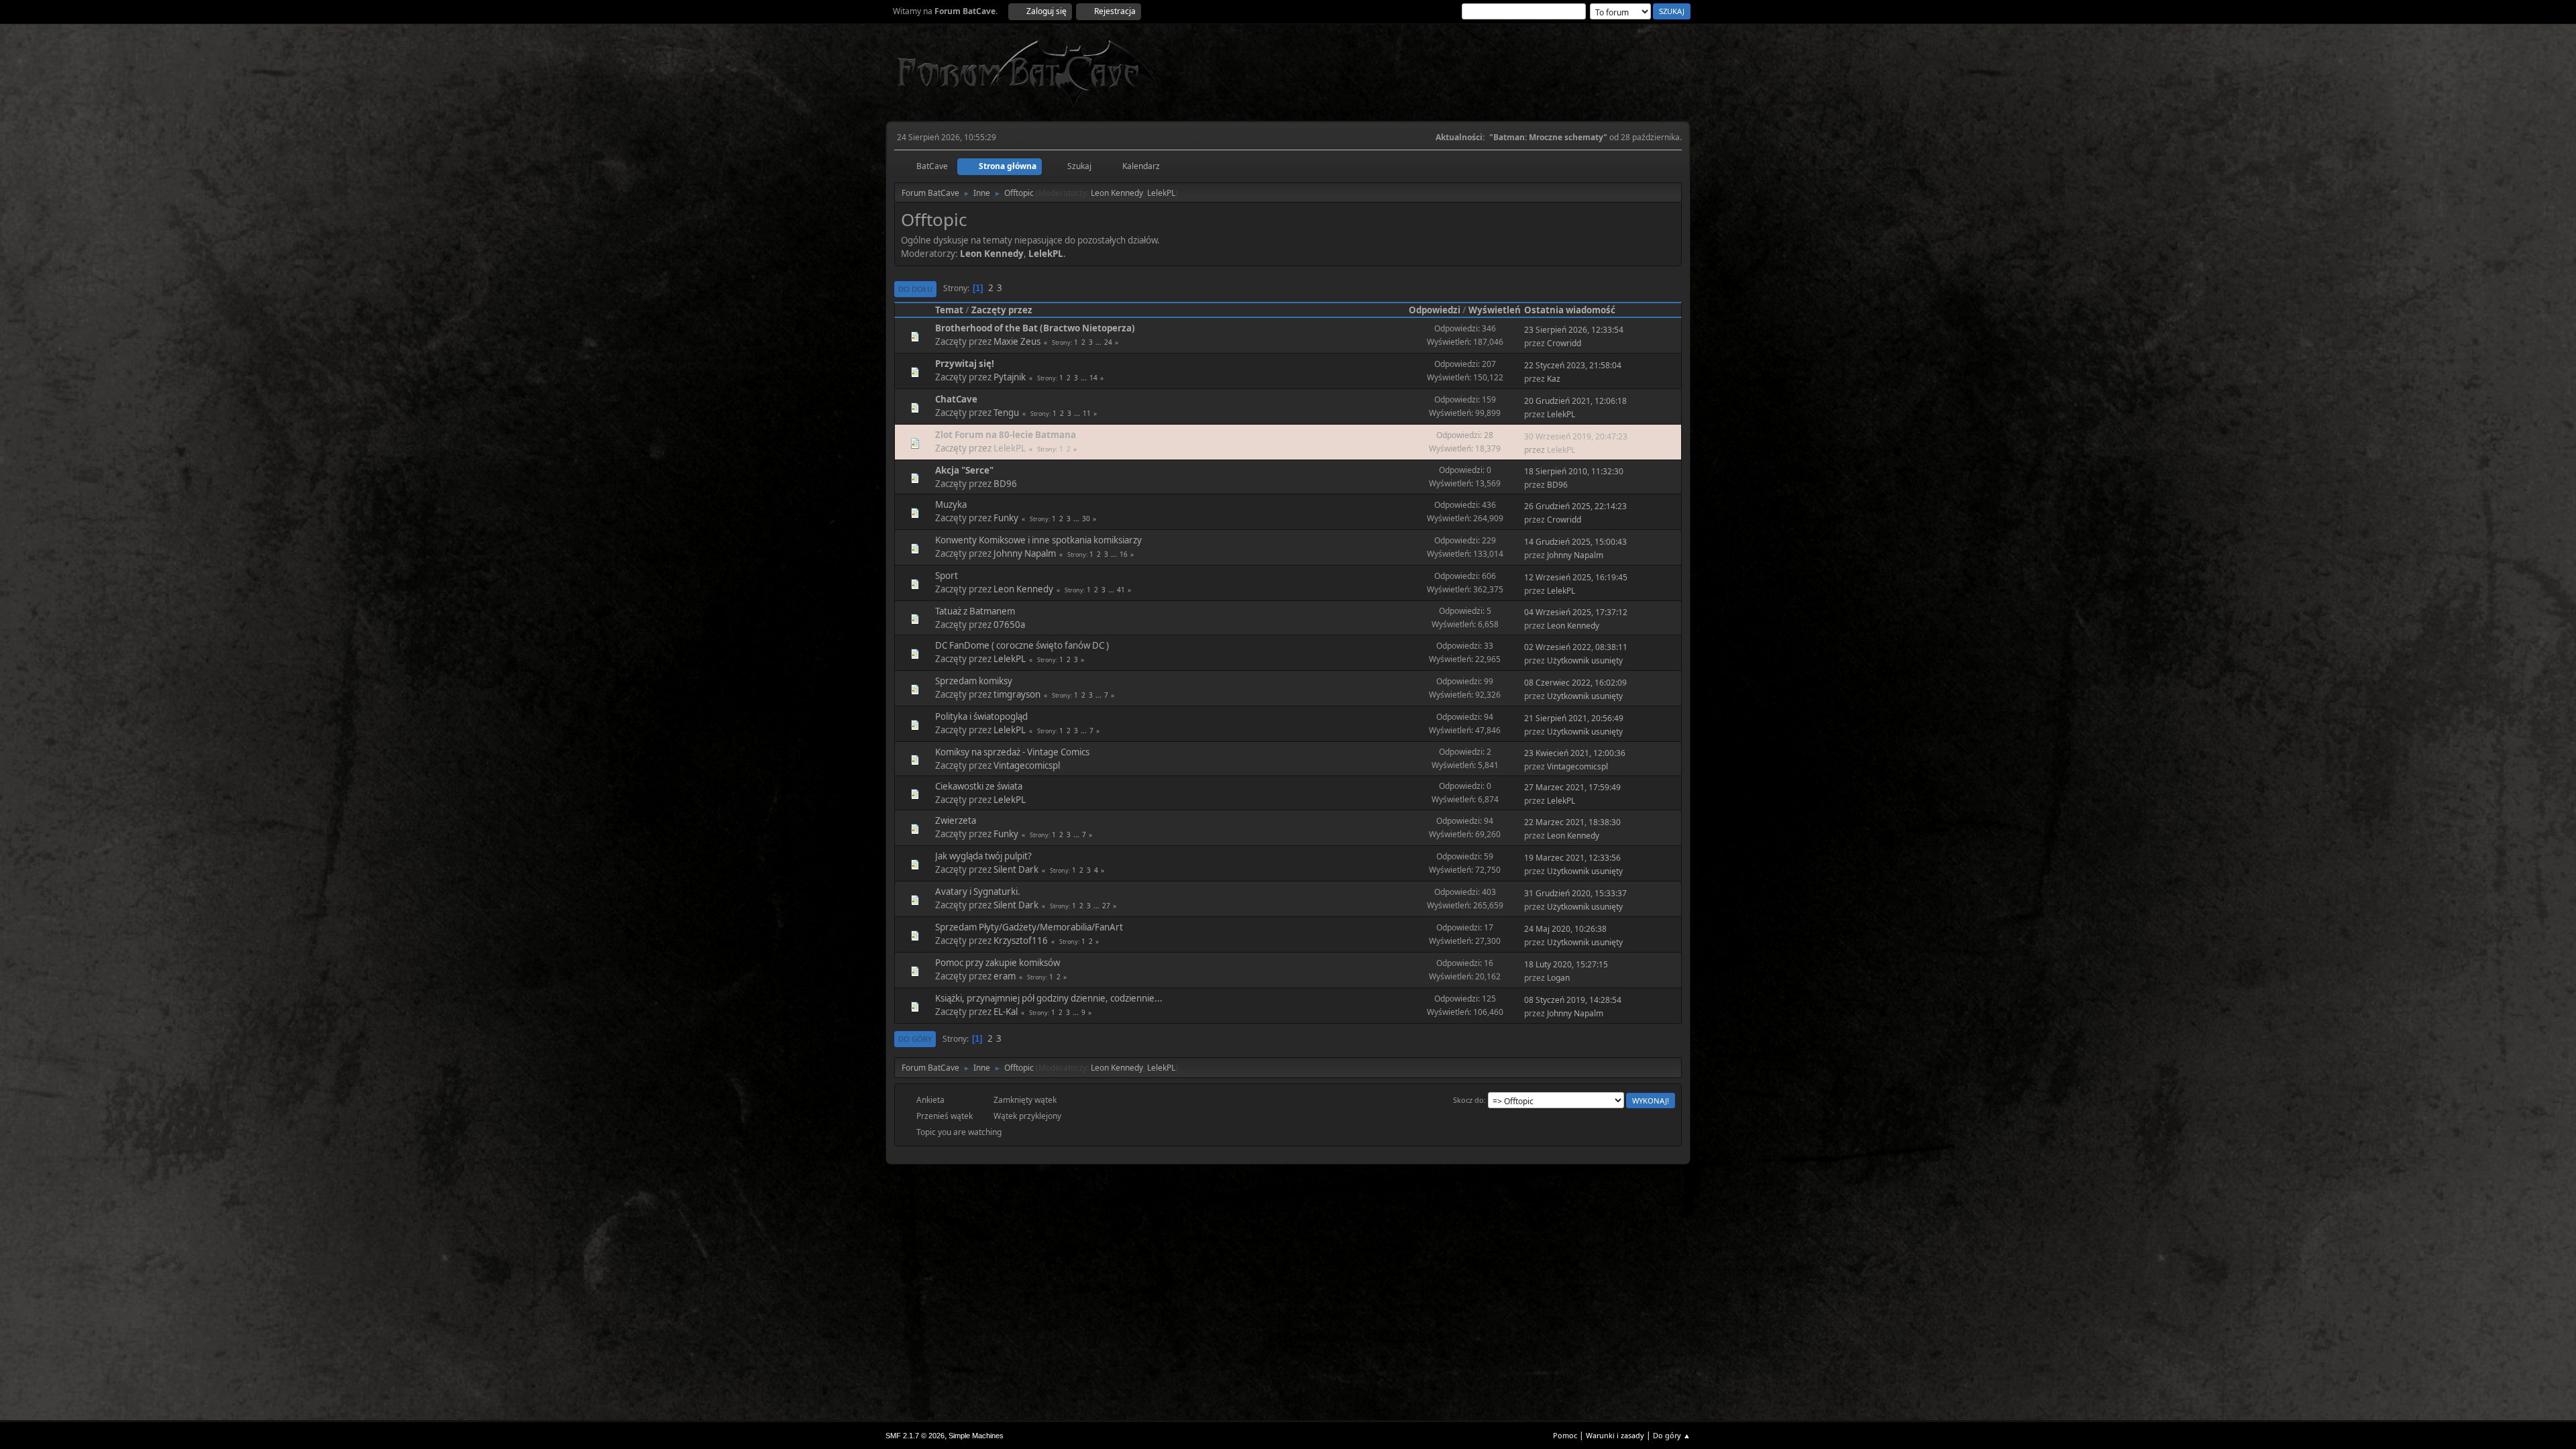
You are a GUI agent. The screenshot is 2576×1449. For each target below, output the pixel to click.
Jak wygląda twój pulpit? (983, 856)
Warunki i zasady (1615, 1435)
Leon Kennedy (1117, 193)
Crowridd (1564, 343)
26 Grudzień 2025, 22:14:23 (1575, 506)
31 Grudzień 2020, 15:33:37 (1575, 893)
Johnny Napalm (1025, 553)
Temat (949, 310)
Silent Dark (1016, 869)
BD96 (1005, 484)
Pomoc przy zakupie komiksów (998, 963)
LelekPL (1161, 193)
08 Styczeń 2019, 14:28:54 (1573, 1000)
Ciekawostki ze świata (979, 786)
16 (1124, 554)
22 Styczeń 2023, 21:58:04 (1573, 365)
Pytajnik (1010, 377)
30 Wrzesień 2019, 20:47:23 (1576, 436)
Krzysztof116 (1021, 941)
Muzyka (951, 504)
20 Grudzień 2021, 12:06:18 (1575, 401)
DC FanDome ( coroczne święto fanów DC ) (1022, 645)
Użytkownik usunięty (1585, 660)
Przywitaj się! (965, 364)
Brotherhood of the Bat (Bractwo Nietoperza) (1035, 328)
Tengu (1006, 413)
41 (1121, 590)
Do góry (915, 1039)
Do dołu (915, 289)
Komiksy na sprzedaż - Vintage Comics (1012, 752)
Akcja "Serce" (964, 470)
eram (1005, 976)
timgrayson (1017, 694)
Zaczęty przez (1002, 310)
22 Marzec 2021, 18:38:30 (1572, 822)
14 (1093, 378)
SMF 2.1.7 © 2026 (915, 1436)
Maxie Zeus (1017, 341)
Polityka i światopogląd (981, 716)
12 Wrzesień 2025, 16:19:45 (1576, 577)
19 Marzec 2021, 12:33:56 (1572, 858)
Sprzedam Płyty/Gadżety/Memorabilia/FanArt (1029, 927)
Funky (1006, 518)
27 (1106, 906)
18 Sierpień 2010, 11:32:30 (1574, 471)
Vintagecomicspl (1027, 765)
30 (1086, 519)
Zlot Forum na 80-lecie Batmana (1006, 435)
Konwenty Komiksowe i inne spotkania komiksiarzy (1038, 540)
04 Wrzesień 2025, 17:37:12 (1576, 612)
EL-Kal (1006, 1012)
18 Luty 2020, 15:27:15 (1566, 964)
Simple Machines (976, 1436)
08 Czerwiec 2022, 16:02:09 (1575, 683)
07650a (1009, 625)
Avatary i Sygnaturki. (978, 892)
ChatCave (956, 399)
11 (1087, 413)
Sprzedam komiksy (974, 681)
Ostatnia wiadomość (1570, 310)
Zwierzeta (956, 820)
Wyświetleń (1495, 310)
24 (1108, 342)
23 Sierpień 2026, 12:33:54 (1574, 330)
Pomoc (1565, 1435)
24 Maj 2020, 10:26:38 (1565, 929)
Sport (947, 576)
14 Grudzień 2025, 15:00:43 (1575, 542)
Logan (1558, 978)
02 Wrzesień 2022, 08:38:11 (1576, 647)
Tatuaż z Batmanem (975, 611)
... (1099, 342)
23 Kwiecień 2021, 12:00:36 (1575, 753)
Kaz (1554, 379)
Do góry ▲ (1672, 1435)
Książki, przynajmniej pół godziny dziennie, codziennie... (1049, 998)
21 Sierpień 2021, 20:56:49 (1574, 718)
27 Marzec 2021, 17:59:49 (1572, 787)
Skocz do (1468, 1100)
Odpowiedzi (1435, 310)
